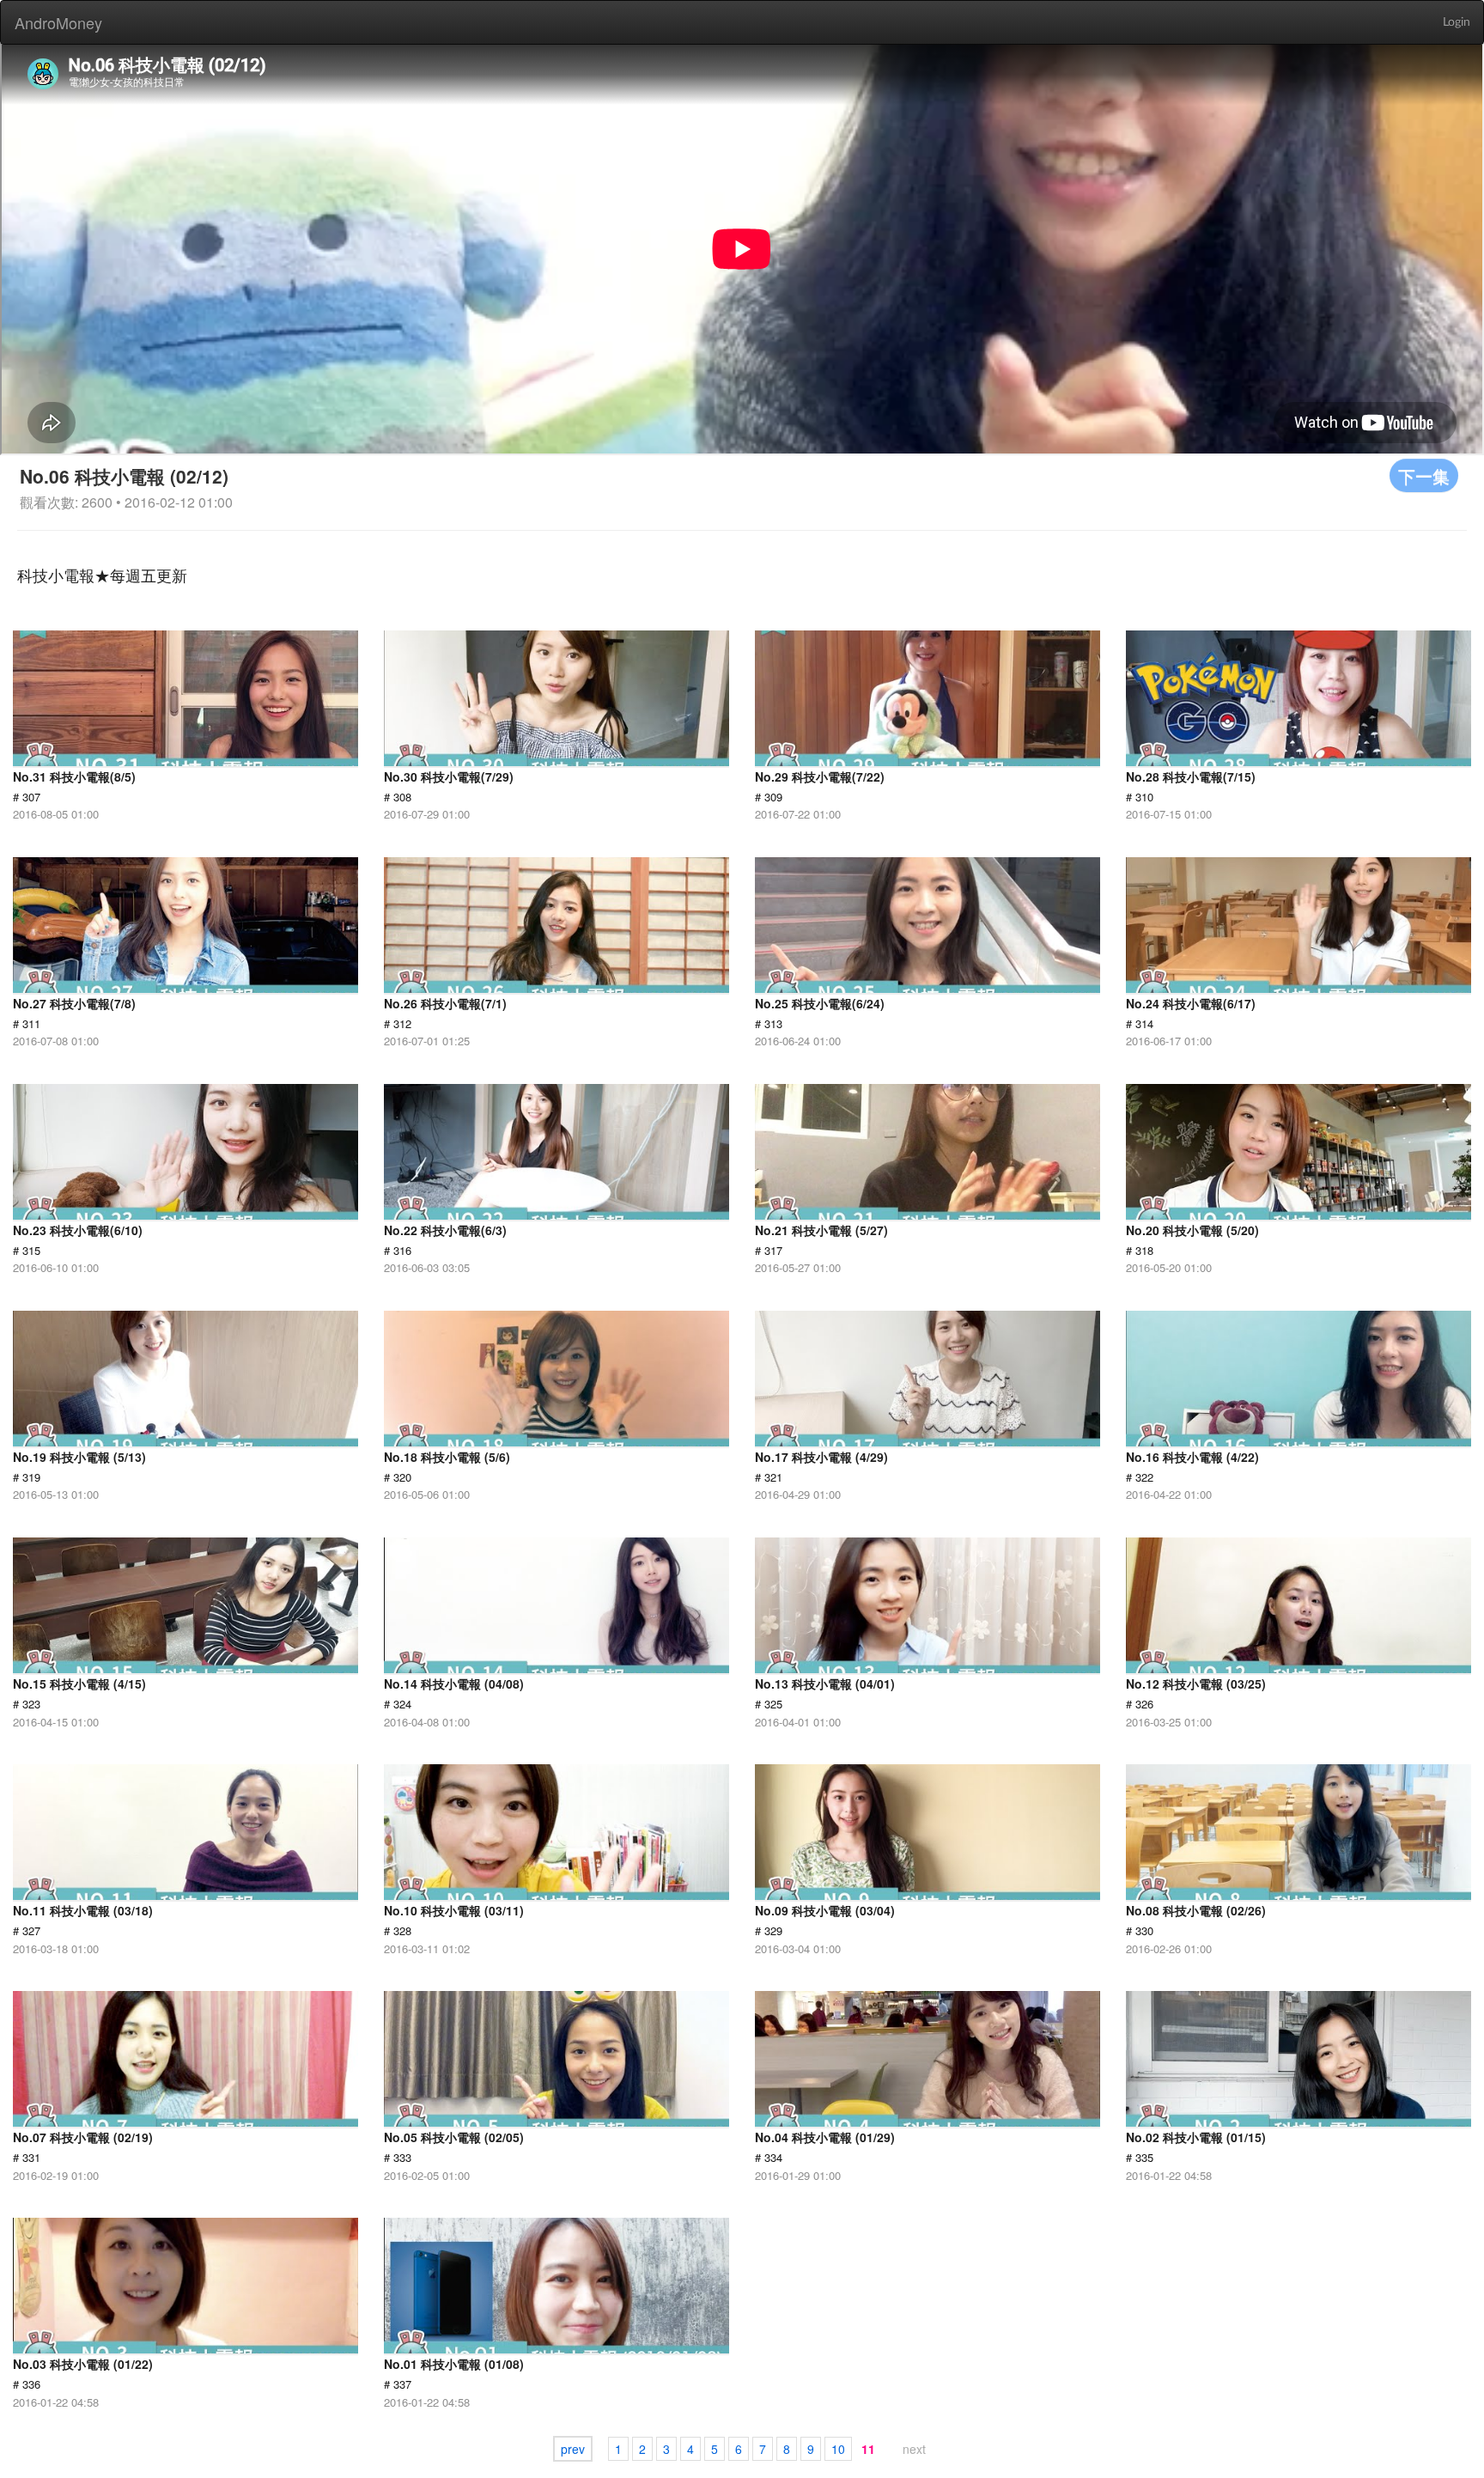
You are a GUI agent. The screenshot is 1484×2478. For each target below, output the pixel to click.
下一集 (1424, 475)
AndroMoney (58, 22)
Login (1457, 22)
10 (838, 2449)
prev (573, 2449)
